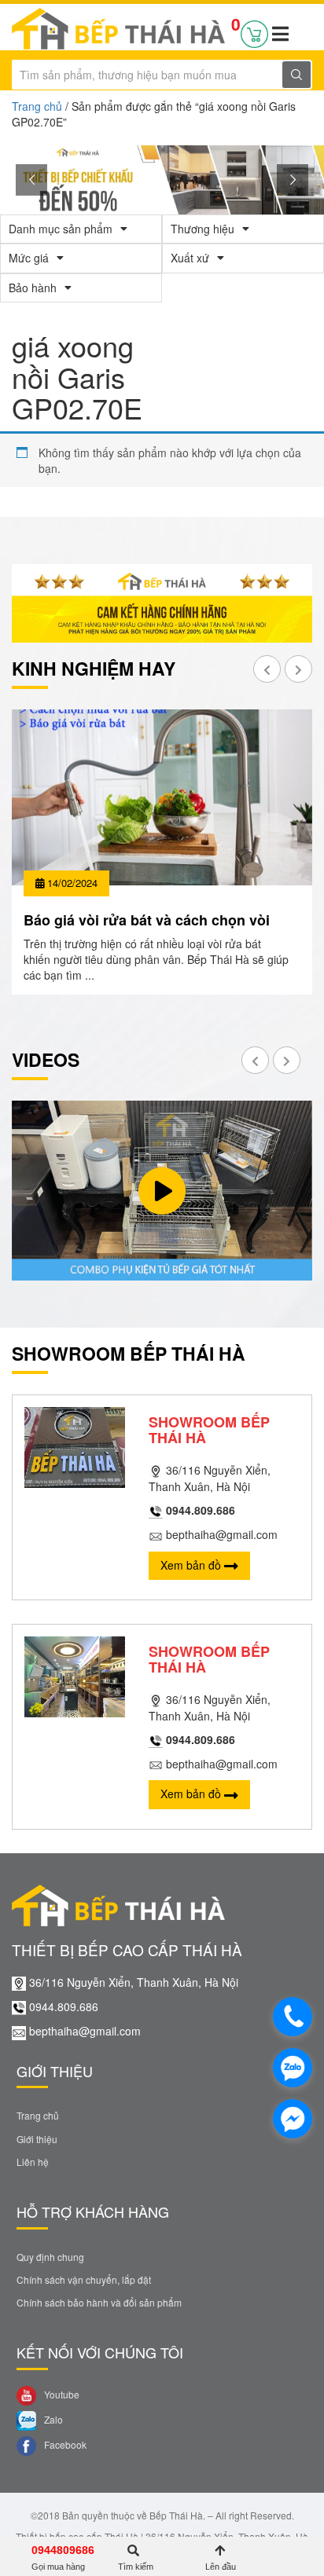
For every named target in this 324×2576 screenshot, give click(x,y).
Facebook (64, 2444)
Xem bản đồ (192, 1565)
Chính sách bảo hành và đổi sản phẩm (99, 2302)
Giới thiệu (37, 2139)
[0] (254, 31)
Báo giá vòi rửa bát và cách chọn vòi (147, 920)
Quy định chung (50, 2257)
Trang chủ (37, 106)
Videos (46, 1059)
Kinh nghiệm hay (94, 668)
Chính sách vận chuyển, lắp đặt (84, 2279)
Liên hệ (33, 2162)
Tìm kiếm (136, 2567)
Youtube (61, 2394)
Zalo (52, 2419)
